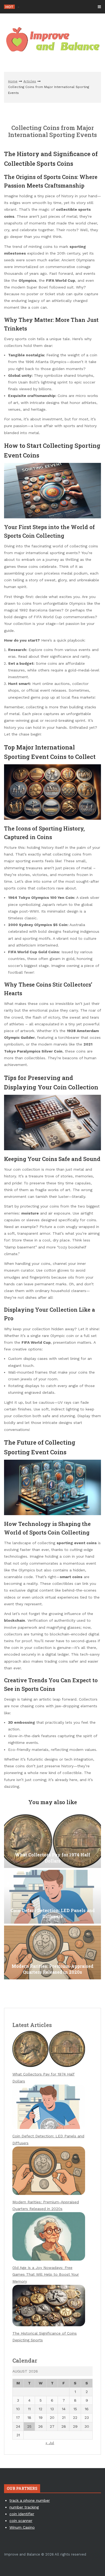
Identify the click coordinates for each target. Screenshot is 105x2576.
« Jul (50, 2443)
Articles (30, 81)
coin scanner (21, 2521)
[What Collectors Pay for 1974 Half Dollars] (52, 1841)
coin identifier (22, 2514)
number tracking (24, 2507)
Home (13, 81)
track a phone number (30, 2500)
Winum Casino (22, 2527)
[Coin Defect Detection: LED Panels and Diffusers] (52, 1897)
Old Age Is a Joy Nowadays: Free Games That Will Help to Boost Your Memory (46, 2274)
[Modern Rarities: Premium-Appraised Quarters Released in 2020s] (52, 1952)
